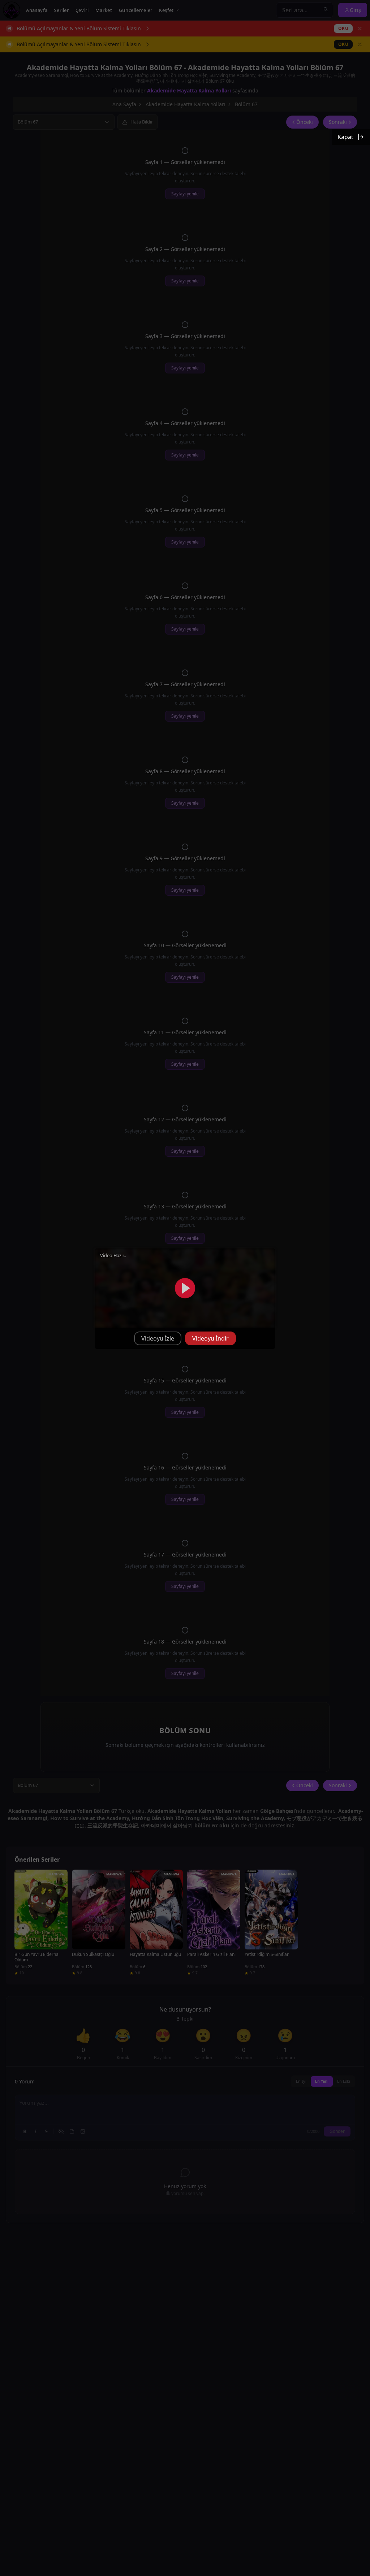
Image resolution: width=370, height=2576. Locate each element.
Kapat (345, 137)
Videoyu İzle (158, 1338)
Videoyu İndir (210, 1338)
